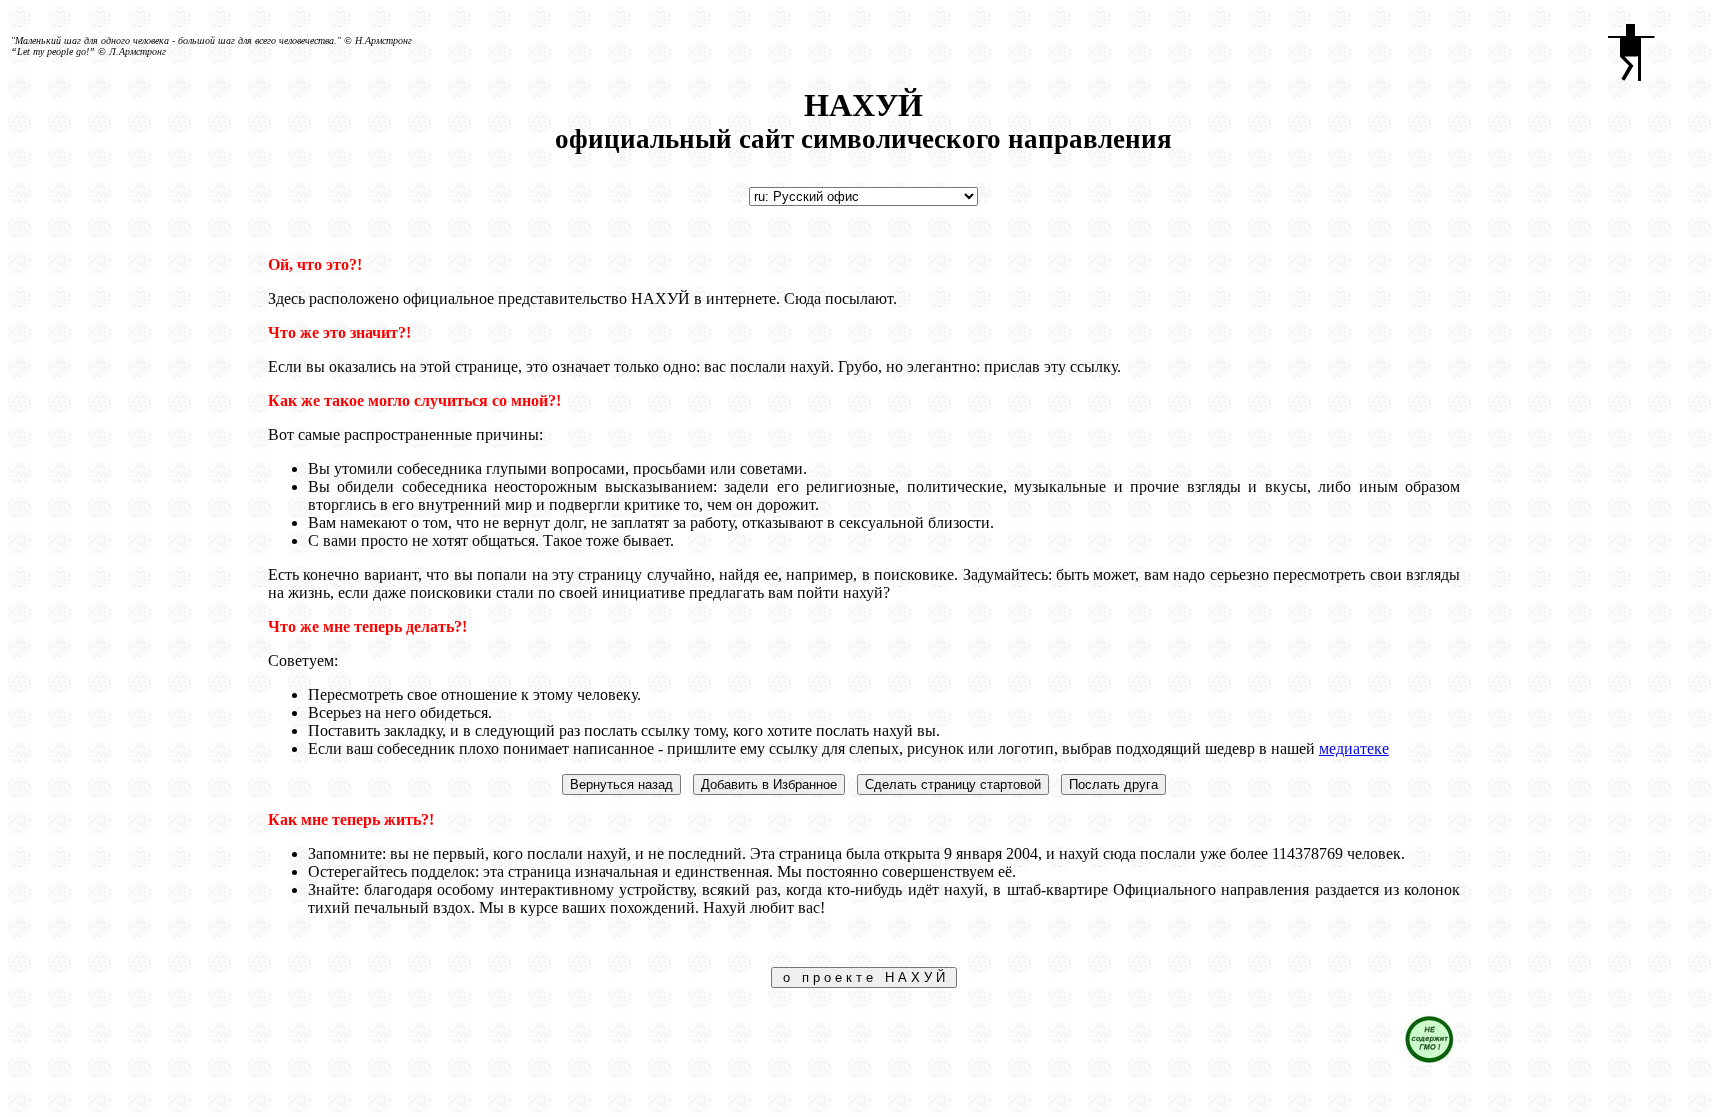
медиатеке (1354, 748)
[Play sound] (1652, 46)
